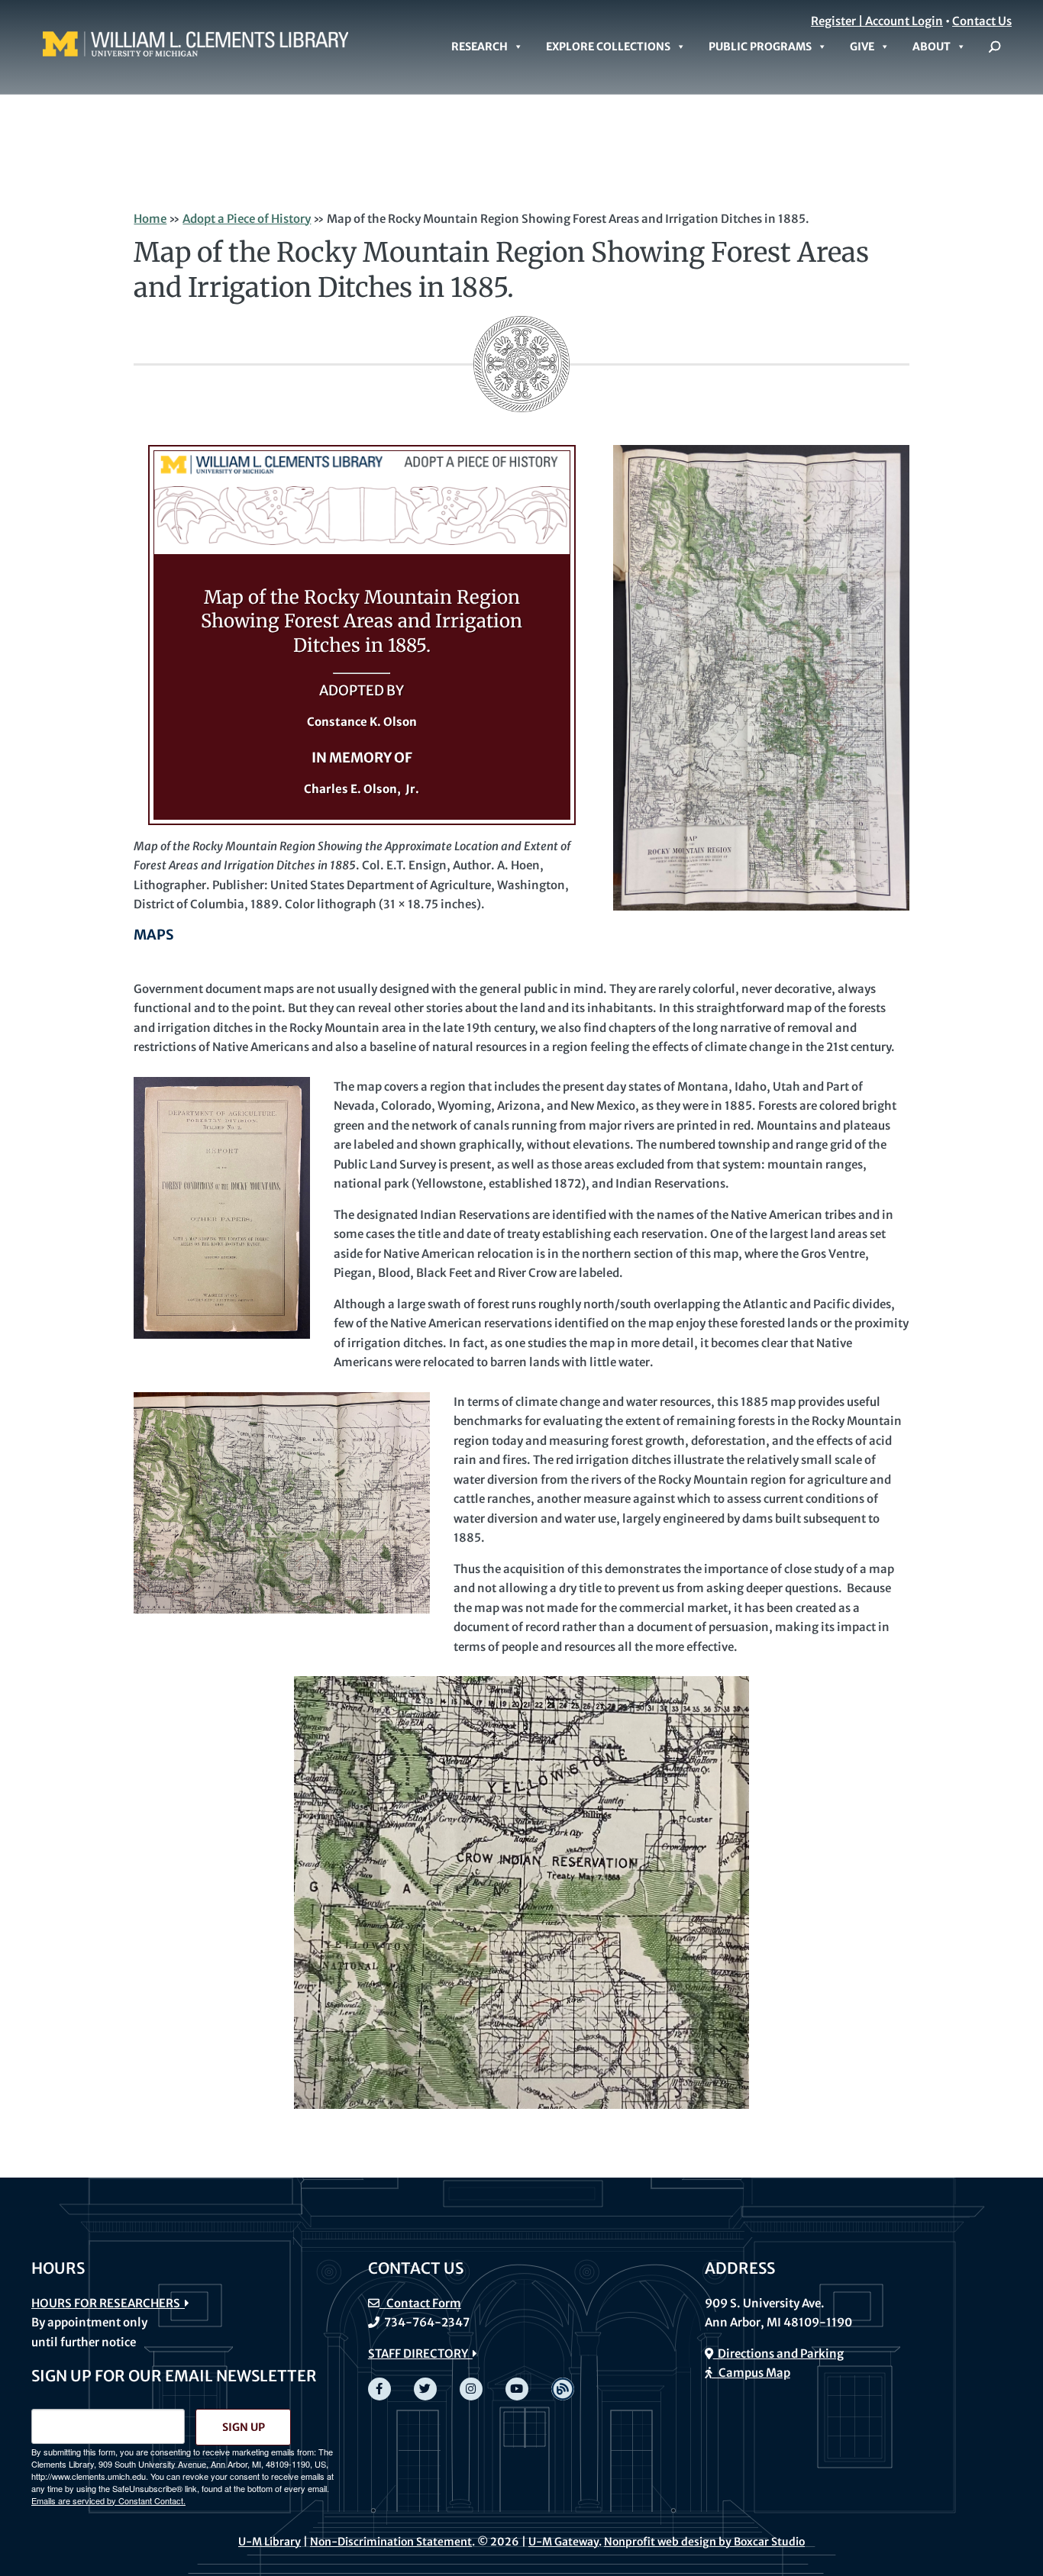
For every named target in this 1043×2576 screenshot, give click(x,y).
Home (150, 219)
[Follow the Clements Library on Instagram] (471, 2389)
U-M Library (270, 2542)
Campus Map (751, 2373)
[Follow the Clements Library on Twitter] (425, 2389)
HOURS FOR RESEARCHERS (108, 2303)
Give (862, 47)
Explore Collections (608, 47)
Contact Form (420, 2303)
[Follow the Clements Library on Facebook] (379, 2389)
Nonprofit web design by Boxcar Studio (704, 2542)
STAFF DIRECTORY (420, 2354)
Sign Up (244, 2427)
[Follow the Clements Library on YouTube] (517, 2389)
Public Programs (760, 47)
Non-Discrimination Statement (391, 2542)
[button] (995, 47)
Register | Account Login (877, 21)
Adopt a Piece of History (247, 219)
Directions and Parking (778, 2354)
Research (480, 47)
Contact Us (982, 21)
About (932, 47)
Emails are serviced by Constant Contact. (108, 2500)
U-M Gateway (563, 2542)
